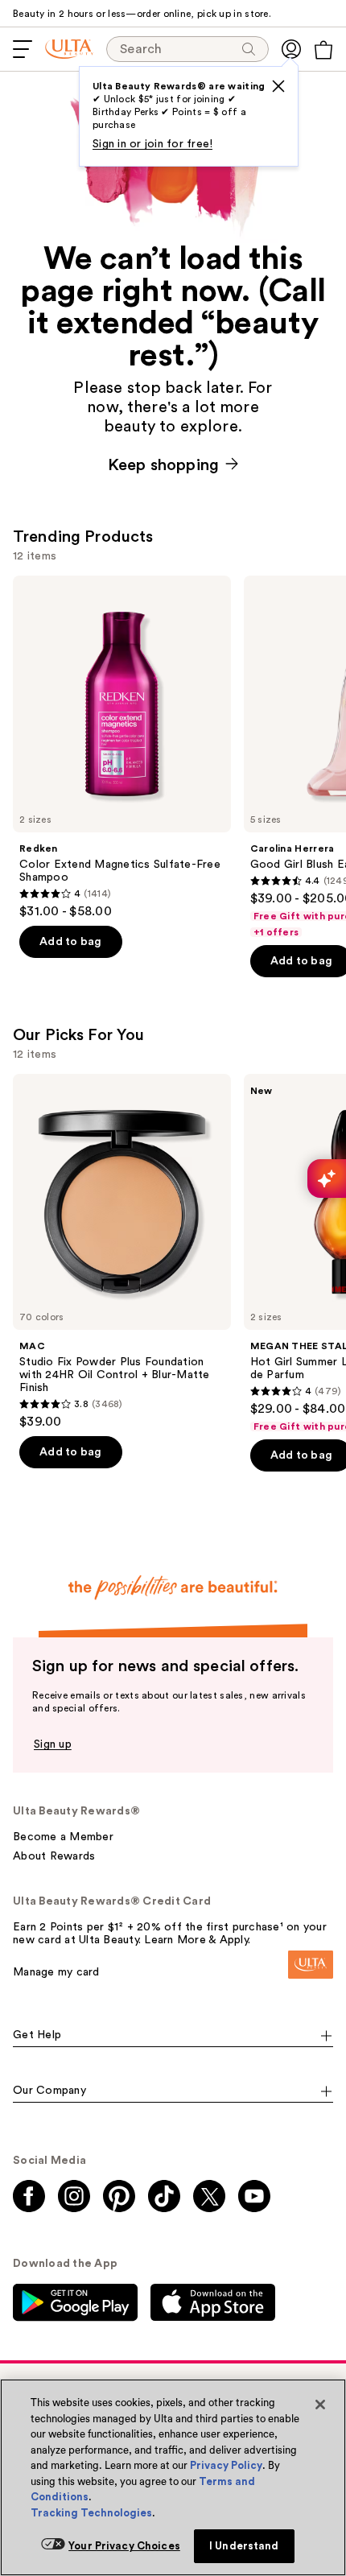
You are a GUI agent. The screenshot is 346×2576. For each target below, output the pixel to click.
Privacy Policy (226, 2465)
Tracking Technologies (91, 2513)
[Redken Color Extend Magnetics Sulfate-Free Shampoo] (122, 747)
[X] (278, 86)
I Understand (244, 2546)
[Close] (320, 2405)
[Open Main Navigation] (23, 49)
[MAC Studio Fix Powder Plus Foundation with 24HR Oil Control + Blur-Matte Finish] (122, 1252)
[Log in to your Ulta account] (291, 49)
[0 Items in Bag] (323, 50)
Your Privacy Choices (124, 2546)
